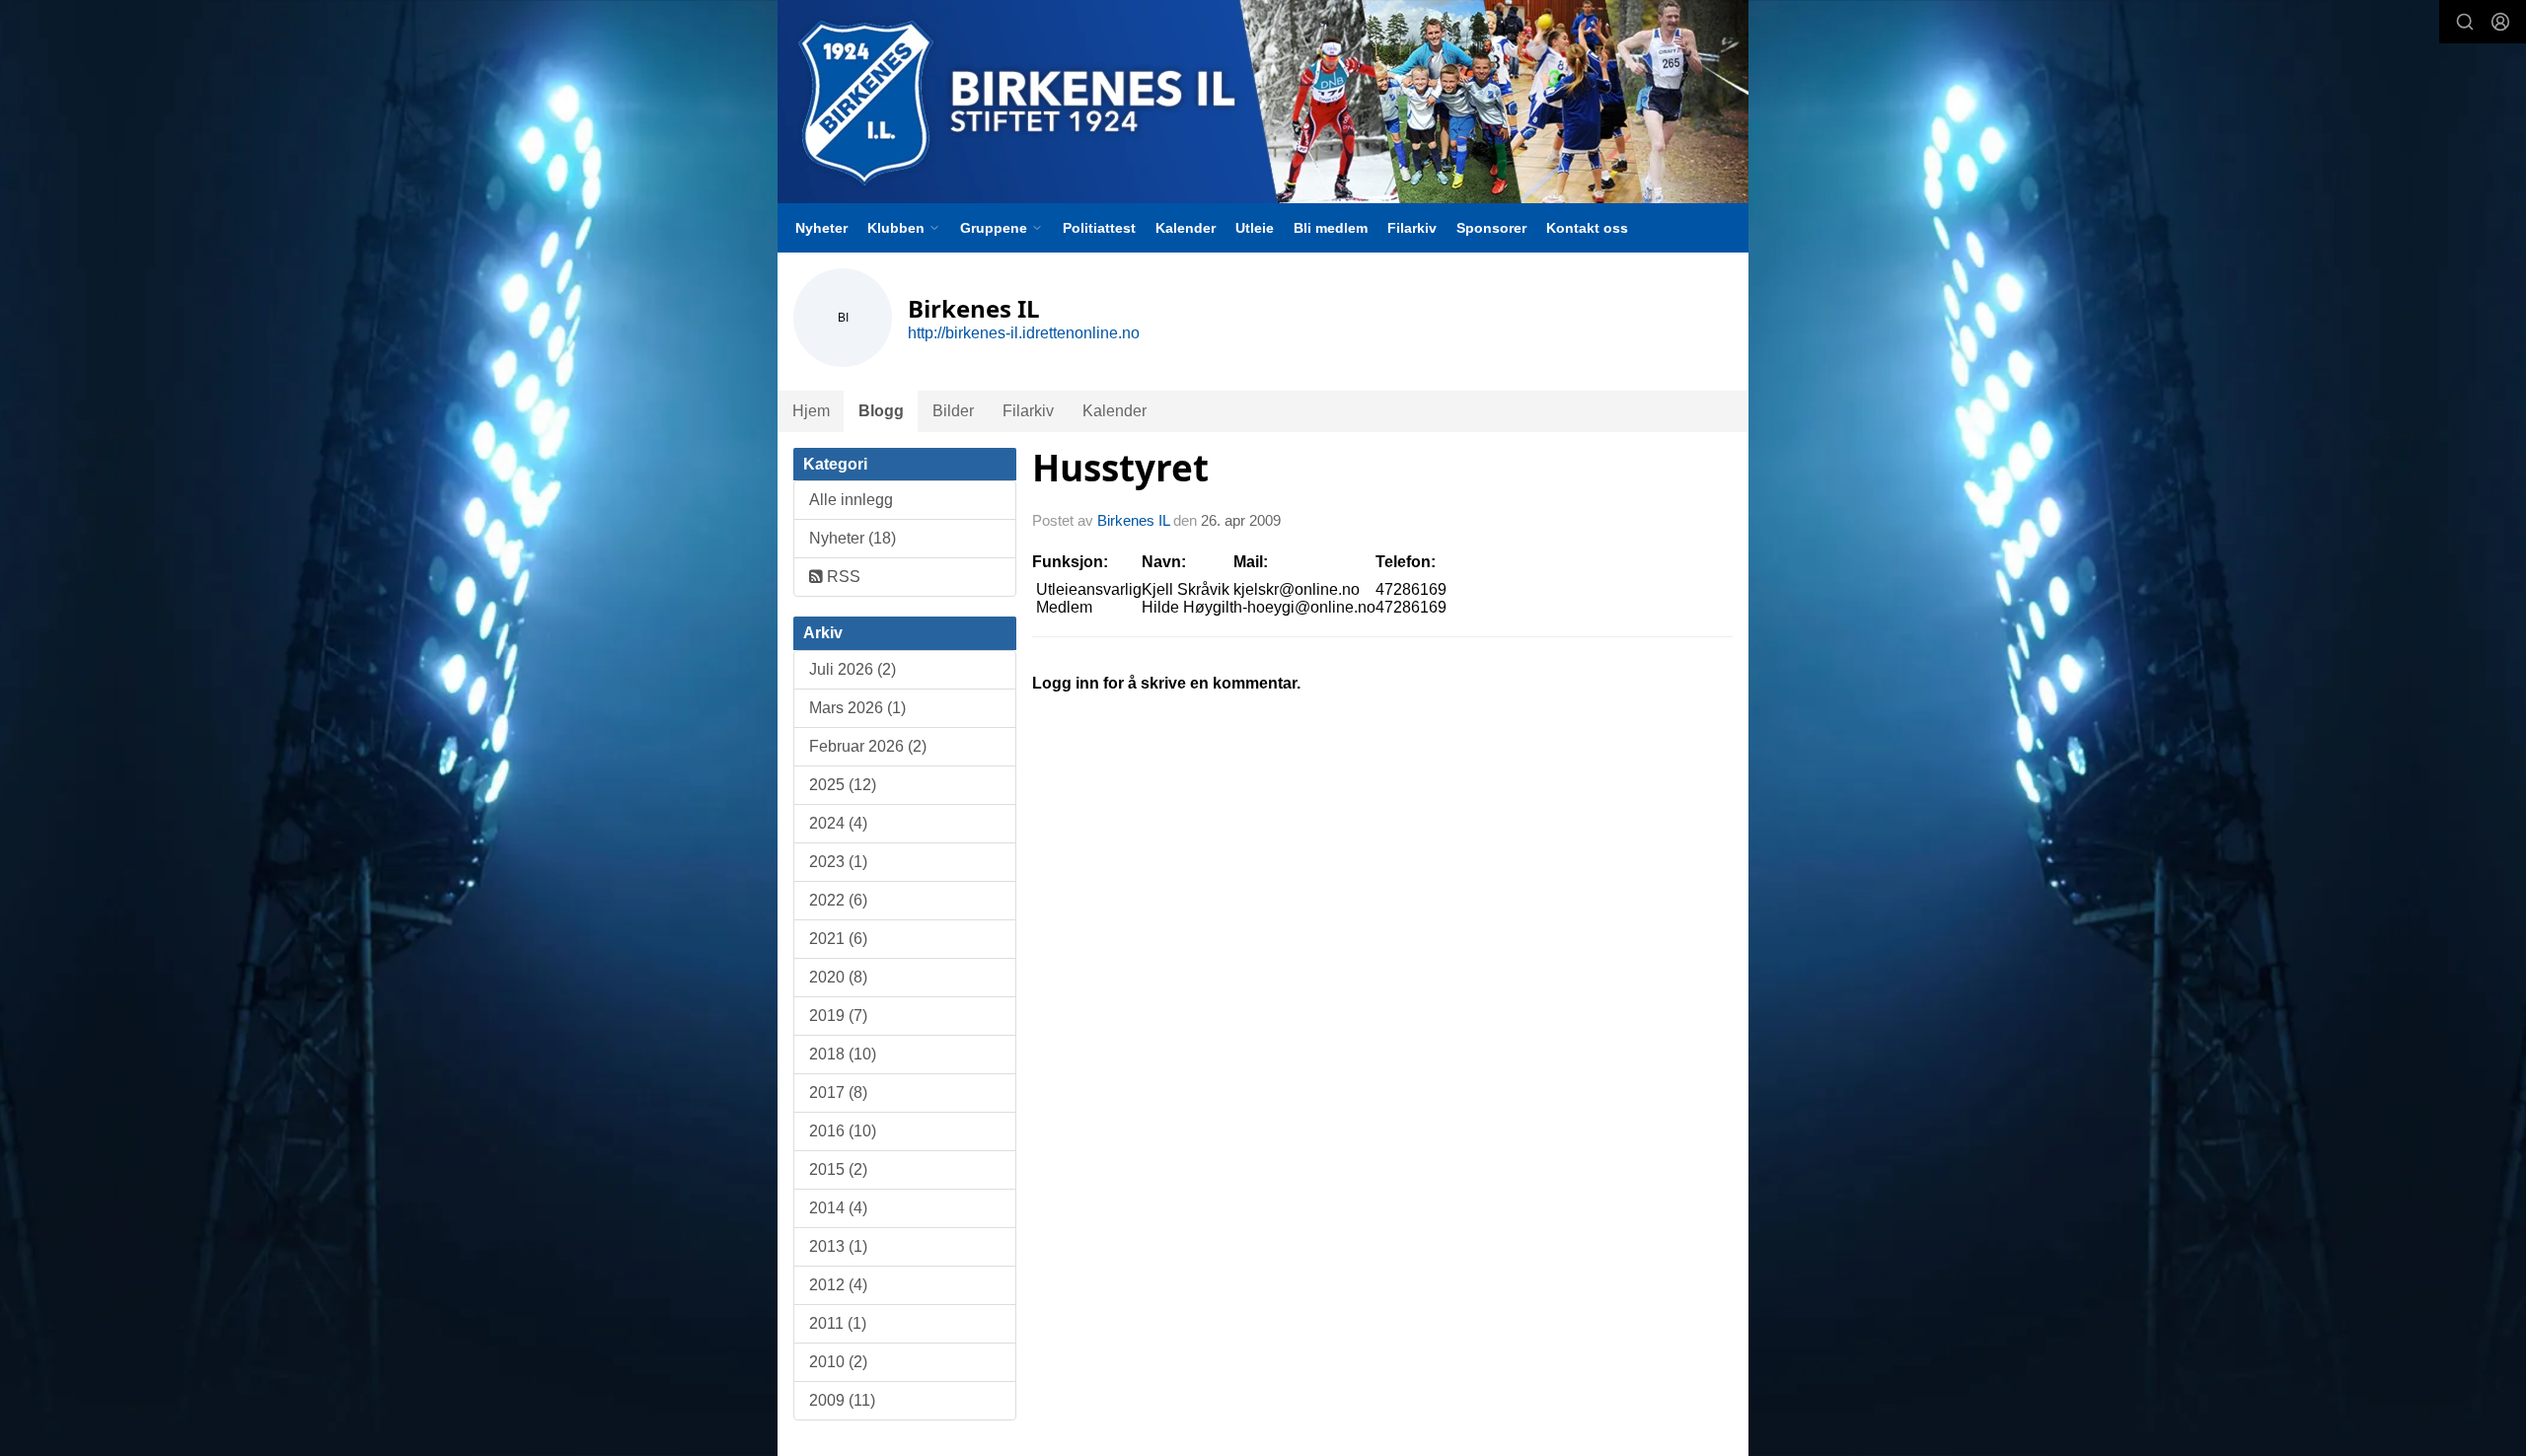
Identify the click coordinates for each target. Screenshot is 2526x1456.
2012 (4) (838, 1285)
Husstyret (1120, 468)
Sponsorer (1491, 228)
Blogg (881, 411)
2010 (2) (838, 1362)
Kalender (1186, 228)
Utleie (1255, 228)
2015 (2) (838, 1169)
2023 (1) (838, 862)
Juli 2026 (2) (853, 669)
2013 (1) (838, 1246)
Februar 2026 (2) (868, 746)
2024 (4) (838, 823)
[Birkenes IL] (1263, 102)
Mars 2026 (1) (857, 708)
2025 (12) (843, 785)
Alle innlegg (851, 500)
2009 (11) (842, 1400)
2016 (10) (843, 1131)
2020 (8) (838, 977)
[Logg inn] (2500, 22)
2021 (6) (838, 939)
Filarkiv (1412, 228)
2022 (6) (838, 900)
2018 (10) (843, 1054)
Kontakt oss (1587, 228)
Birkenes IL (1133, 520)
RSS (842, 577)
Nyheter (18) (853, 538)
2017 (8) (838, 1092)
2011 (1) (838, 1323)
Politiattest (1099, 228)
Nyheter (821, 228)
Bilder (953, 411)
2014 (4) (838, 1208)
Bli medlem (1331, 228)
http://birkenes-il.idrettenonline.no (1024, 333)
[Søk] (2465, 22)
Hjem (811, 411)
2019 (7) (838, 1016)
